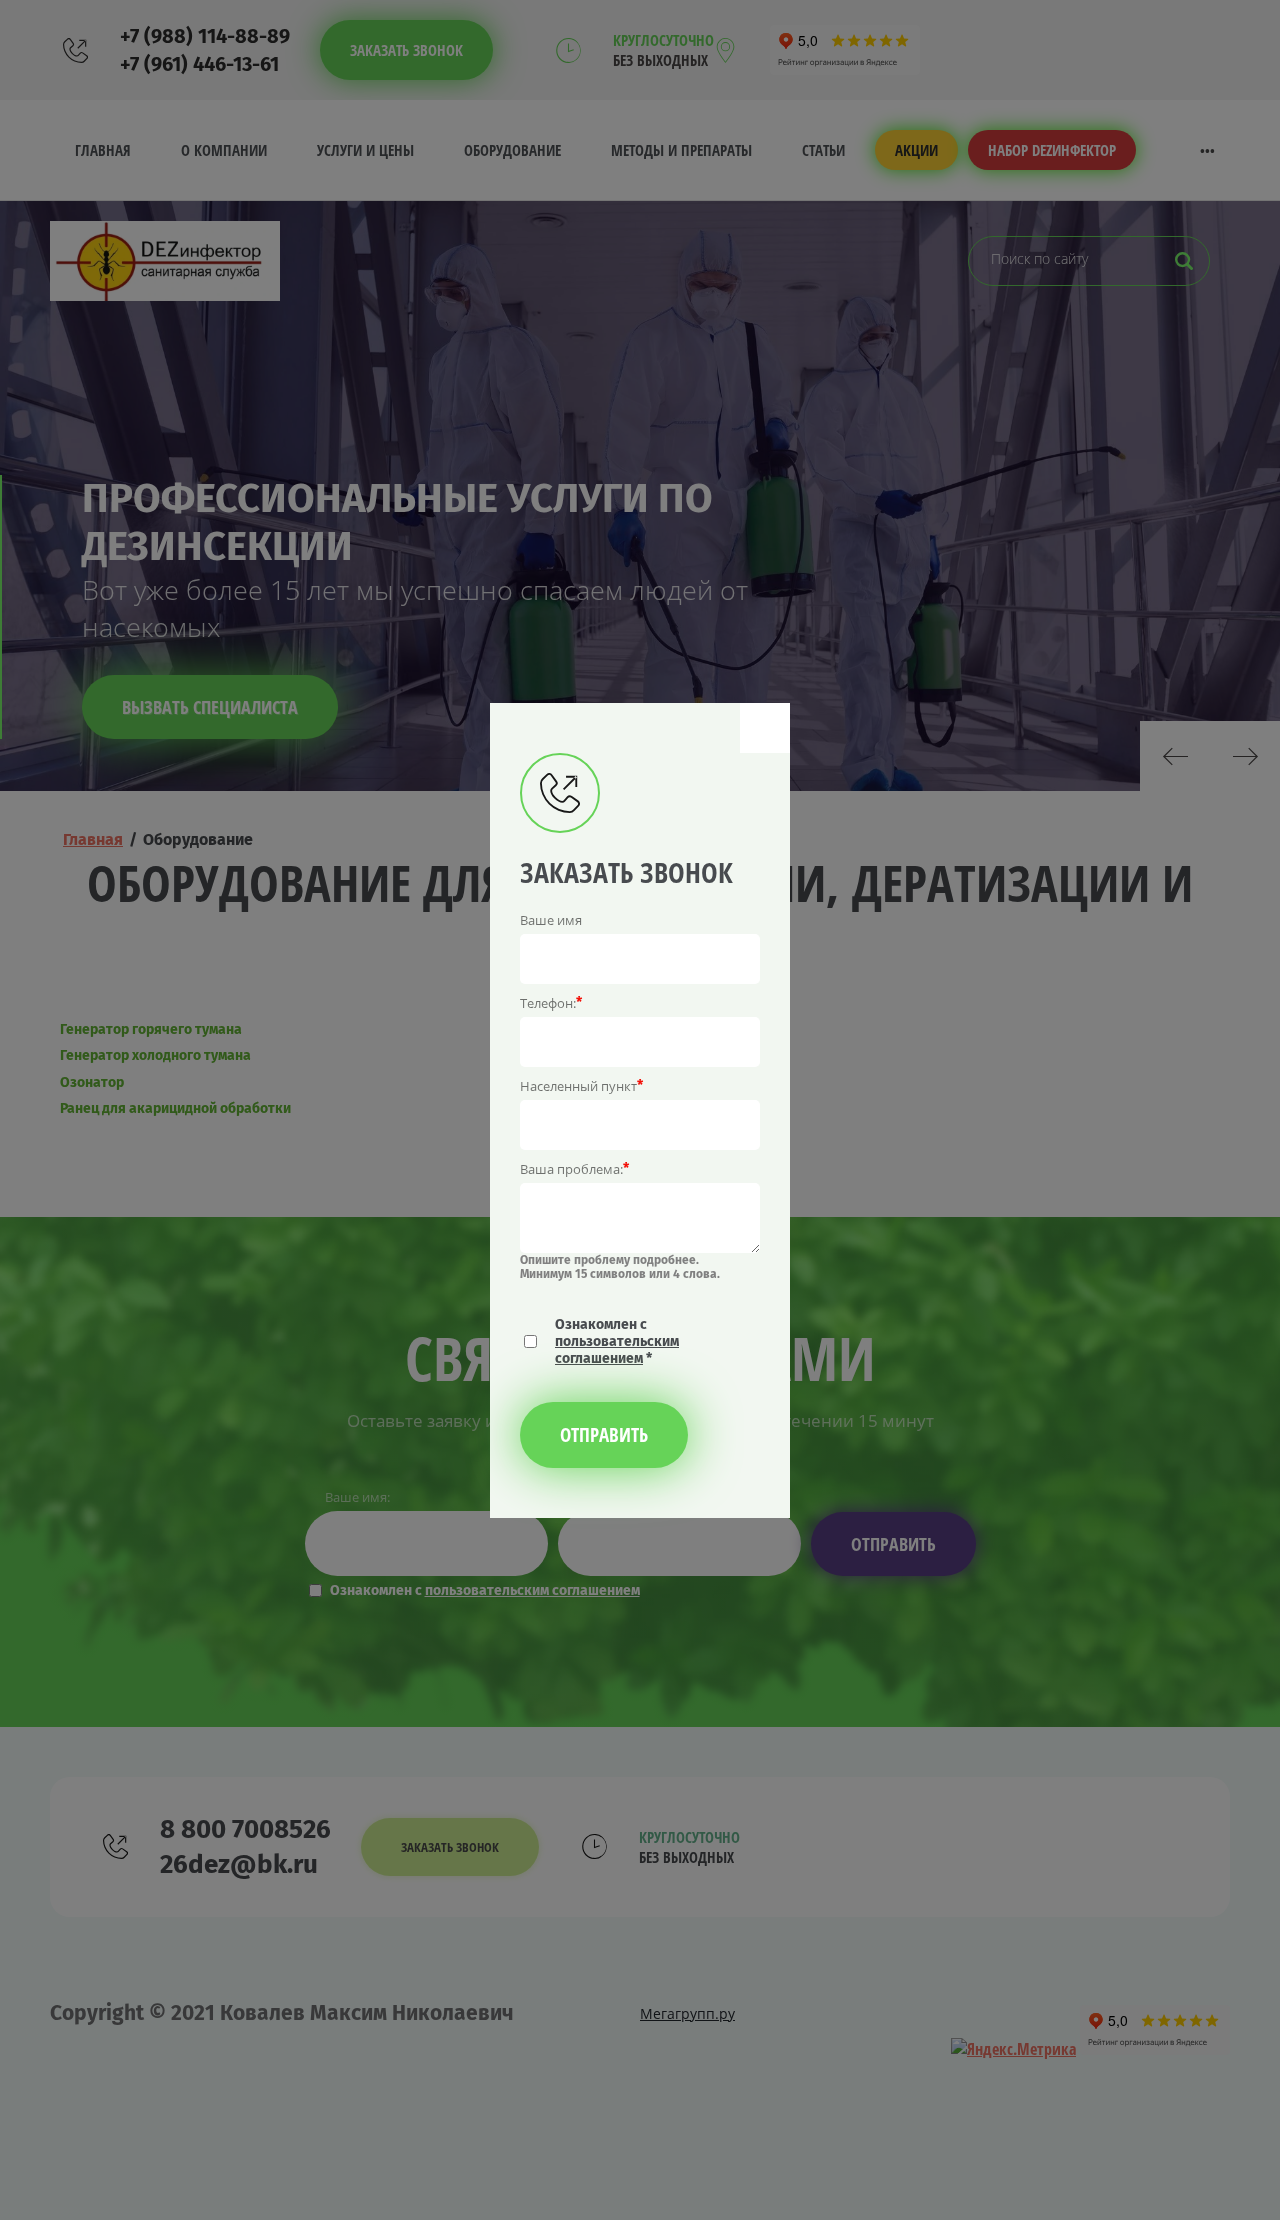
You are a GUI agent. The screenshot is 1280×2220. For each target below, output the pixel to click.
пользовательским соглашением (617, 1350)
